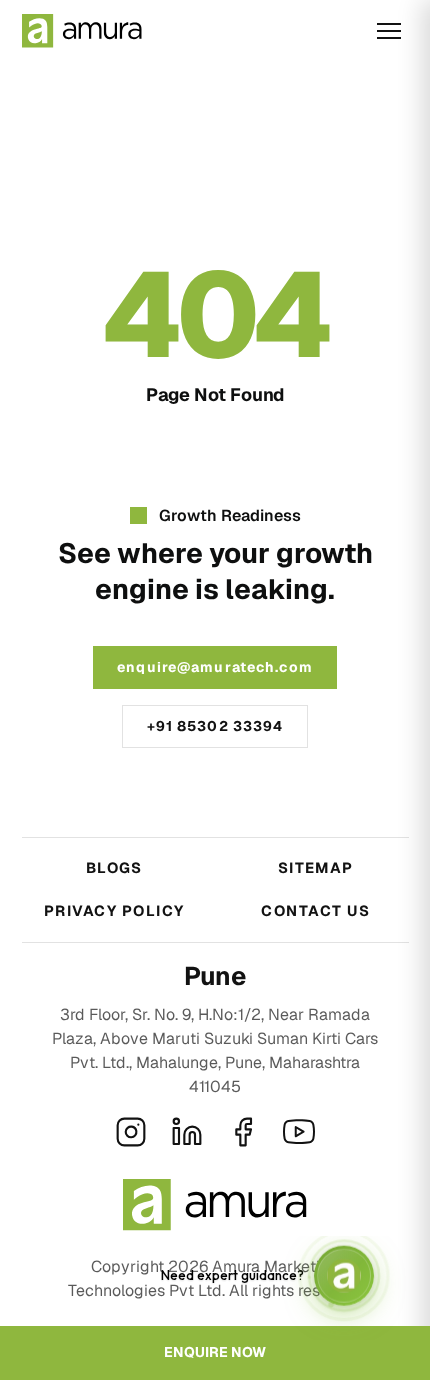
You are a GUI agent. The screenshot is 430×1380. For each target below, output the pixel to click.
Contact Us (315, 910)
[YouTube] (299, 1132)
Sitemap (316, 867)
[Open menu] (389, 31)
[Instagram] (131, 1132)
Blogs (114, 867)
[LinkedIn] (187, 1132)
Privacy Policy (114, 910)
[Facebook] (243, 1132)
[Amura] (82, 31)
